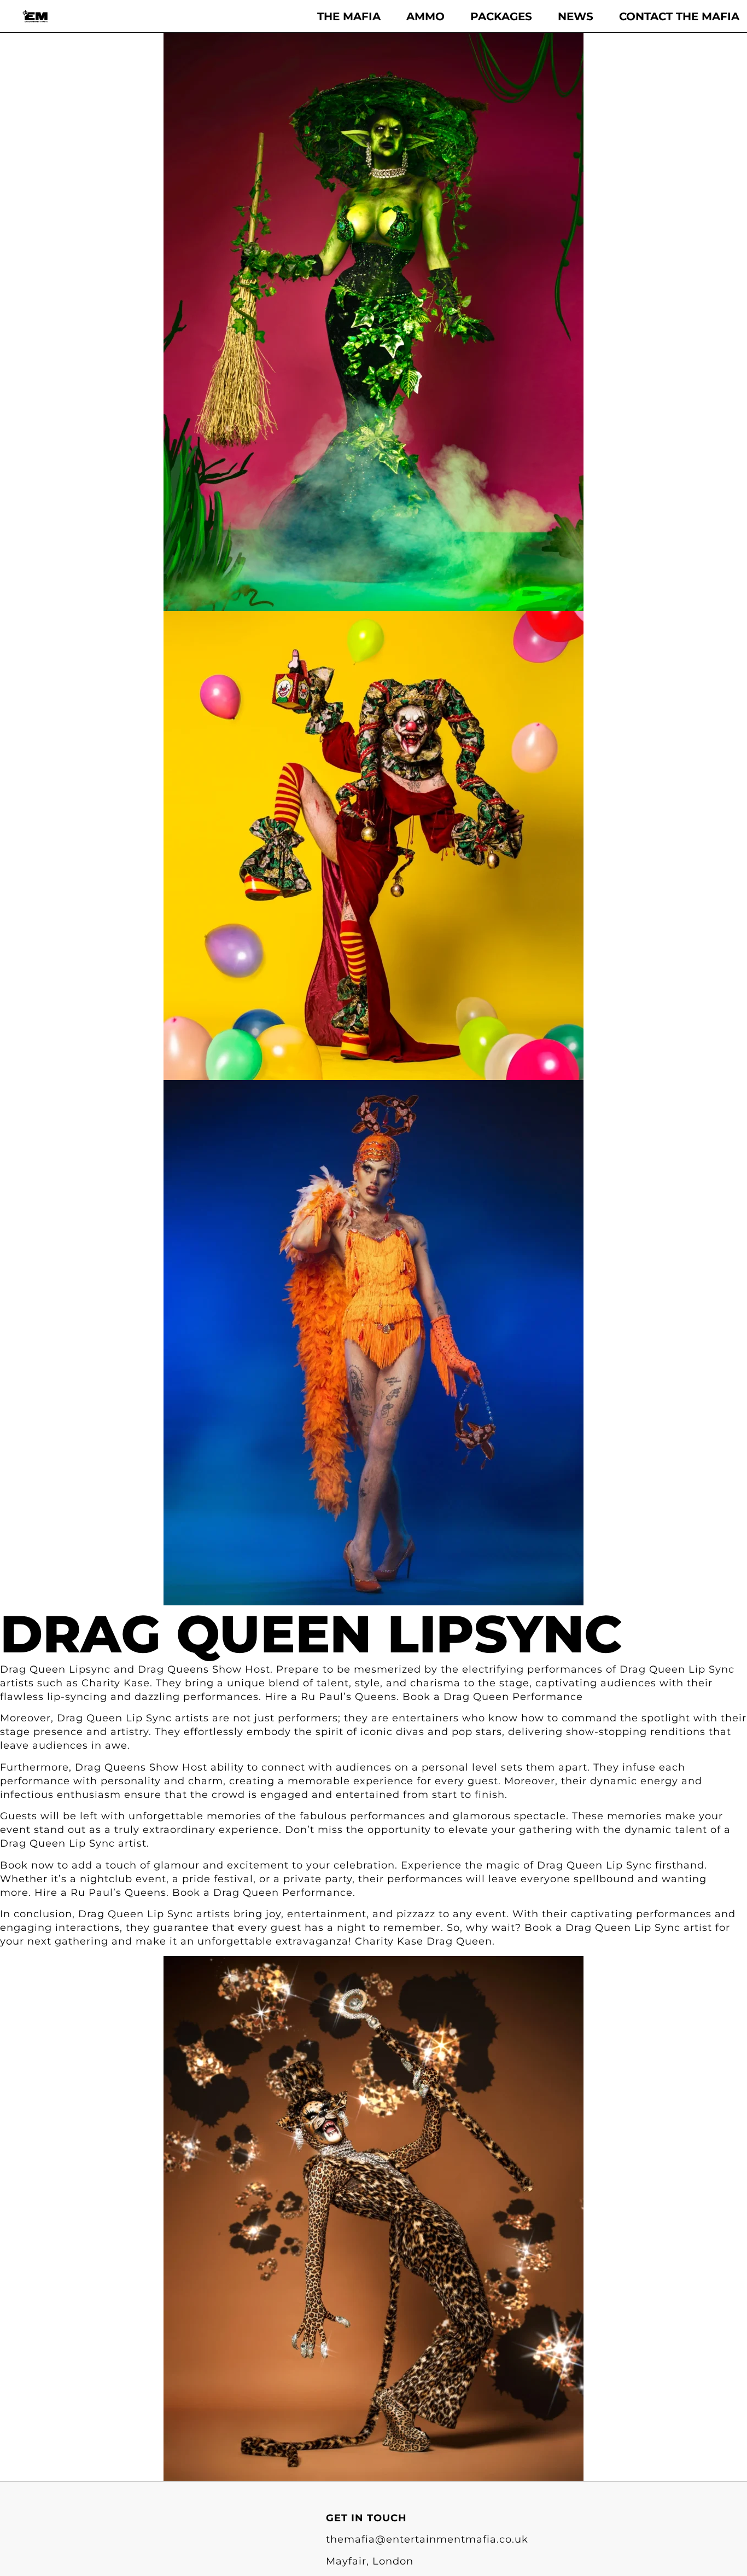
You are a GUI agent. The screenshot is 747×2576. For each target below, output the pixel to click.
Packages (501, 16)
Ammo (425, 16)
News (576, 16)
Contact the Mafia (679, 16)
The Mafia (349, 16)
